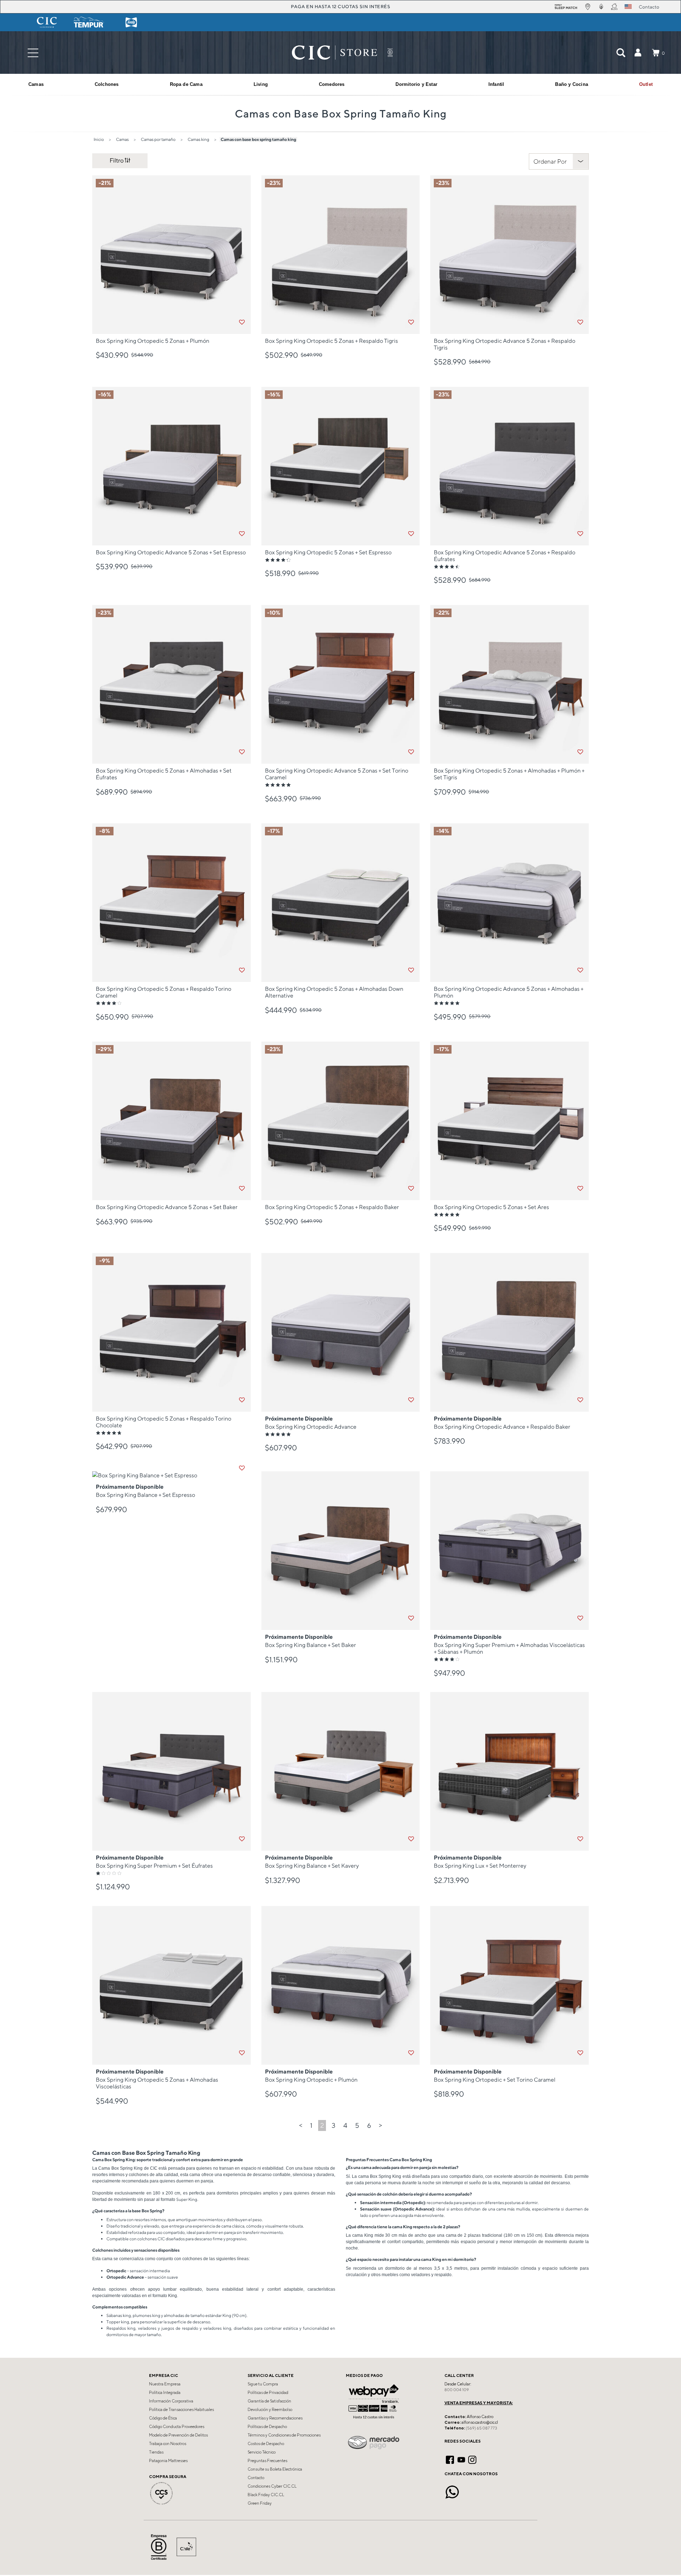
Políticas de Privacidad (268, 2393)
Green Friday (260, 2503)
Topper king (118, 2322)
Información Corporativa (171, 2401)
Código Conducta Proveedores (177, 2427)
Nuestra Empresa (165, 2384)
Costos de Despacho (266, 2444)
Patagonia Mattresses (168, 2461)
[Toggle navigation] (33, 53)
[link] (646, 84)
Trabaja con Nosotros (168, 2444)
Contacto (256, 2478)
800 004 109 (457, 2390)
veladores (147, 2328)
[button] (638, 53)
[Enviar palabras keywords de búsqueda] (621, 53)
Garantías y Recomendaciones (275, 2418)
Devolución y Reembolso (270, 2410)
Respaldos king (121, 2328)
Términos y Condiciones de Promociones (284, 2435)
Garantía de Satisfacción (269, 2401)
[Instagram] (472, 2459)
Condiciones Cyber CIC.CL (272, 2486)
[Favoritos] (242, 322)
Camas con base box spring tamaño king (258, 139)
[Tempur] (89, 22)
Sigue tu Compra (263, 2384)
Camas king (198, 139)
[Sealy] (131, 22)
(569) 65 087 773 (481, 2428)
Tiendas (156, 2452)
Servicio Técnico (262, 2452)
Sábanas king (119, 2315)
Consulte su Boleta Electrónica (275, 2469)
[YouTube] (461, 2459)
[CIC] (47, 22)
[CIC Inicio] (334, 53)
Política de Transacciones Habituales (181, 2410)
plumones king (146, 2315)
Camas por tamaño (158, 139)
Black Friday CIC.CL (266, 2495)
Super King (187, 2199)
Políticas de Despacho (267, 2427)
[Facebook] (450, 2459)
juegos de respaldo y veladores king (196, 2328)
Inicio (99, 139)
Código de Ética (163, 2418)
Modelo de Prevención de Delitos (178, 2435)
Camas (122, 139)
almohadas (174, 2315)
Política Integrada (165, 2393)
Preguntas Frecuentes (267, 2461)
